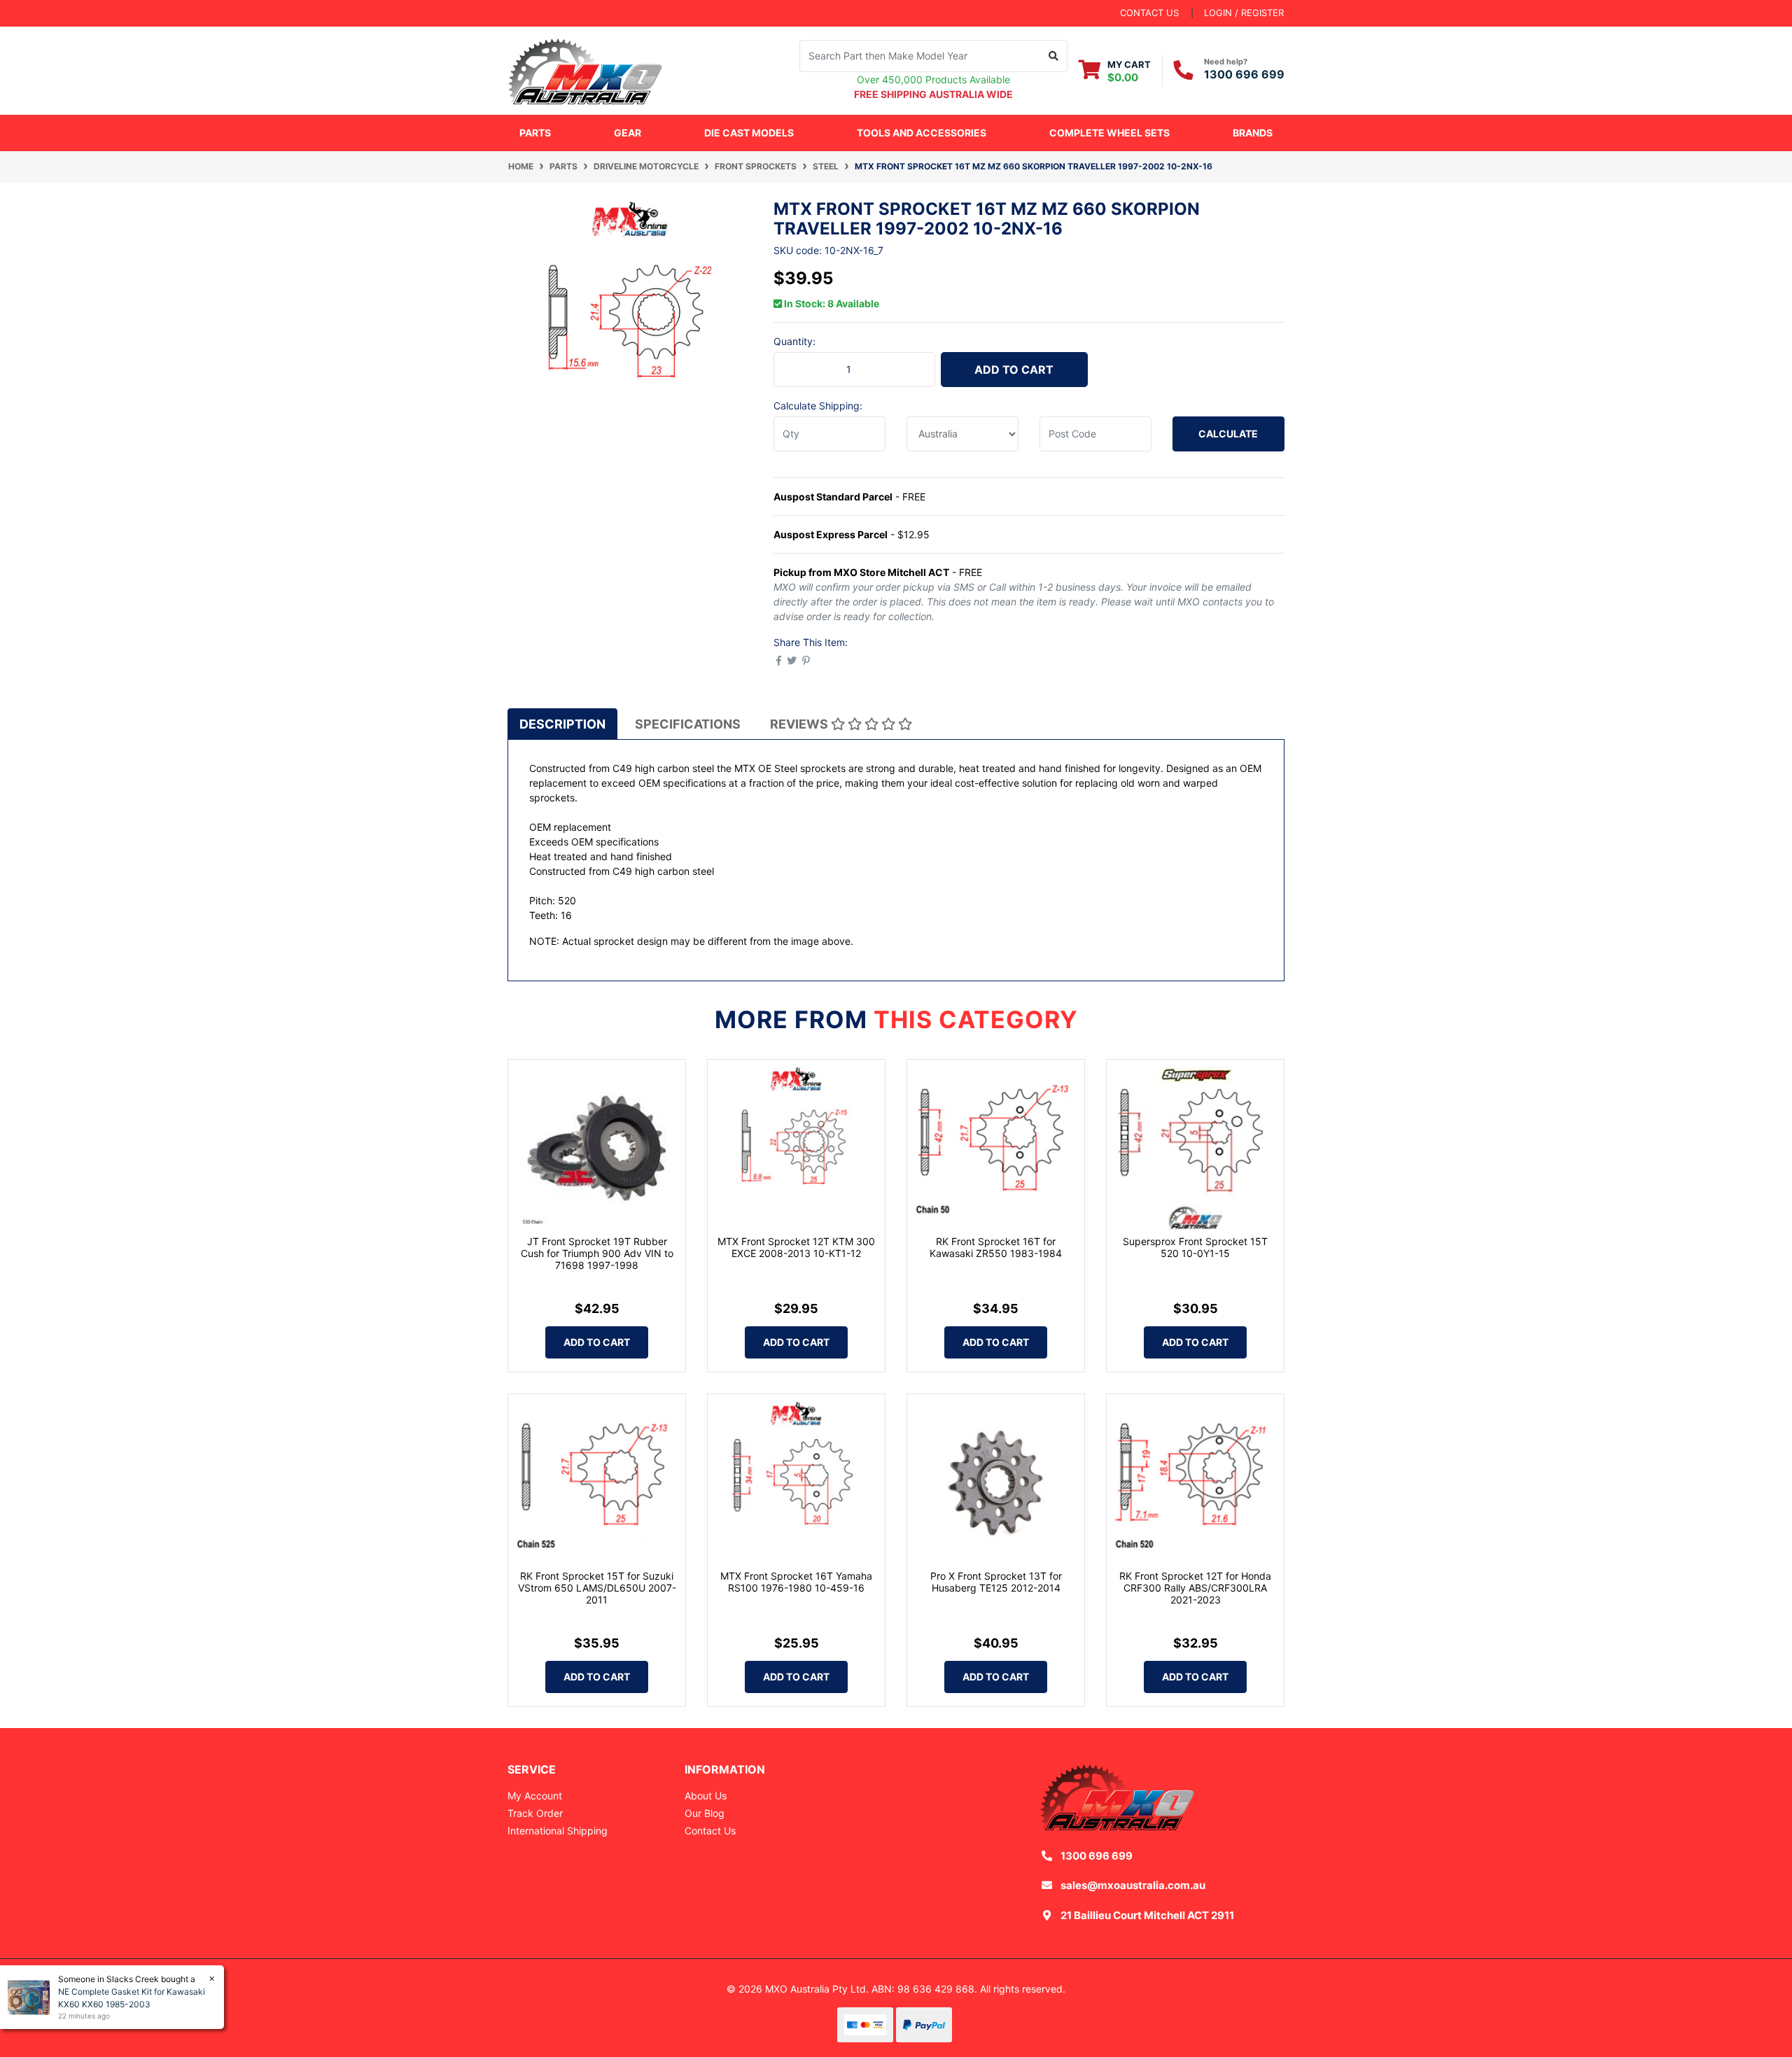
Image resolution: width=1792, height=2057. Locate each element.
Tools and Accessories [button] (922, 133)
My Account (535, 1796)
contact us (1149, 13)
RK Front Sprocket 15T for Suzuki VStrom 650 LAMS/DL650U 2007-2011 (597, 1588)
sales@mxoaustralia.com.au (1133, 1885)
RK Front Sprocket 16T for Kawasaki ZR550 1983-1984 (996, 1247)
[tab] (562, 724)
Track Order (535, 1813)
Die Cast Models (749, 133)
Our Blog (705, 1813)
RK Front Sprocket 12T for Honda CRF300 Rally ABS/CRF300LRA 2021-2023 (1195, 1588)
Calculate (1228, 434)
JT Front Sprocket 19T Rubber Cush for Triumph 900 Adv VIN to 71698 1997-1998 (597, 1253)
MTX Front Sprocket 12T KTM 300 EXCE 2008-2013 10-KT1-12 (796, 1247)
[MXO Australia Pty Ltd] (585, 69)
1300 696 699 (1244, 74)
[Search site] (1054, 56)
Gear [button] (628, 133)
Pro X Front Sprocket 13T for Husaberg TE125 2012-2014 (996, 1582)
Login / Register (1244, 13)
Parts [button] (535, 133)
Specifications (688, 724)
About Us (706, 1796)
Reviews (800, 724)
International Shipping (558, 1831)
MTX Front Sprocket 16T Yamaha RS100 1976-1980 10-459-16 (796, 1582)
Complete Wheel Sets (1109, 133)
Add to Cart (1014, 370)
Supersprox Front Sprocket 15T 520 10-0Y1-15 (1195, 1247)
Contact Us (710, 1831)
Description (562, 724)
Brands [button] (1253, 133)
